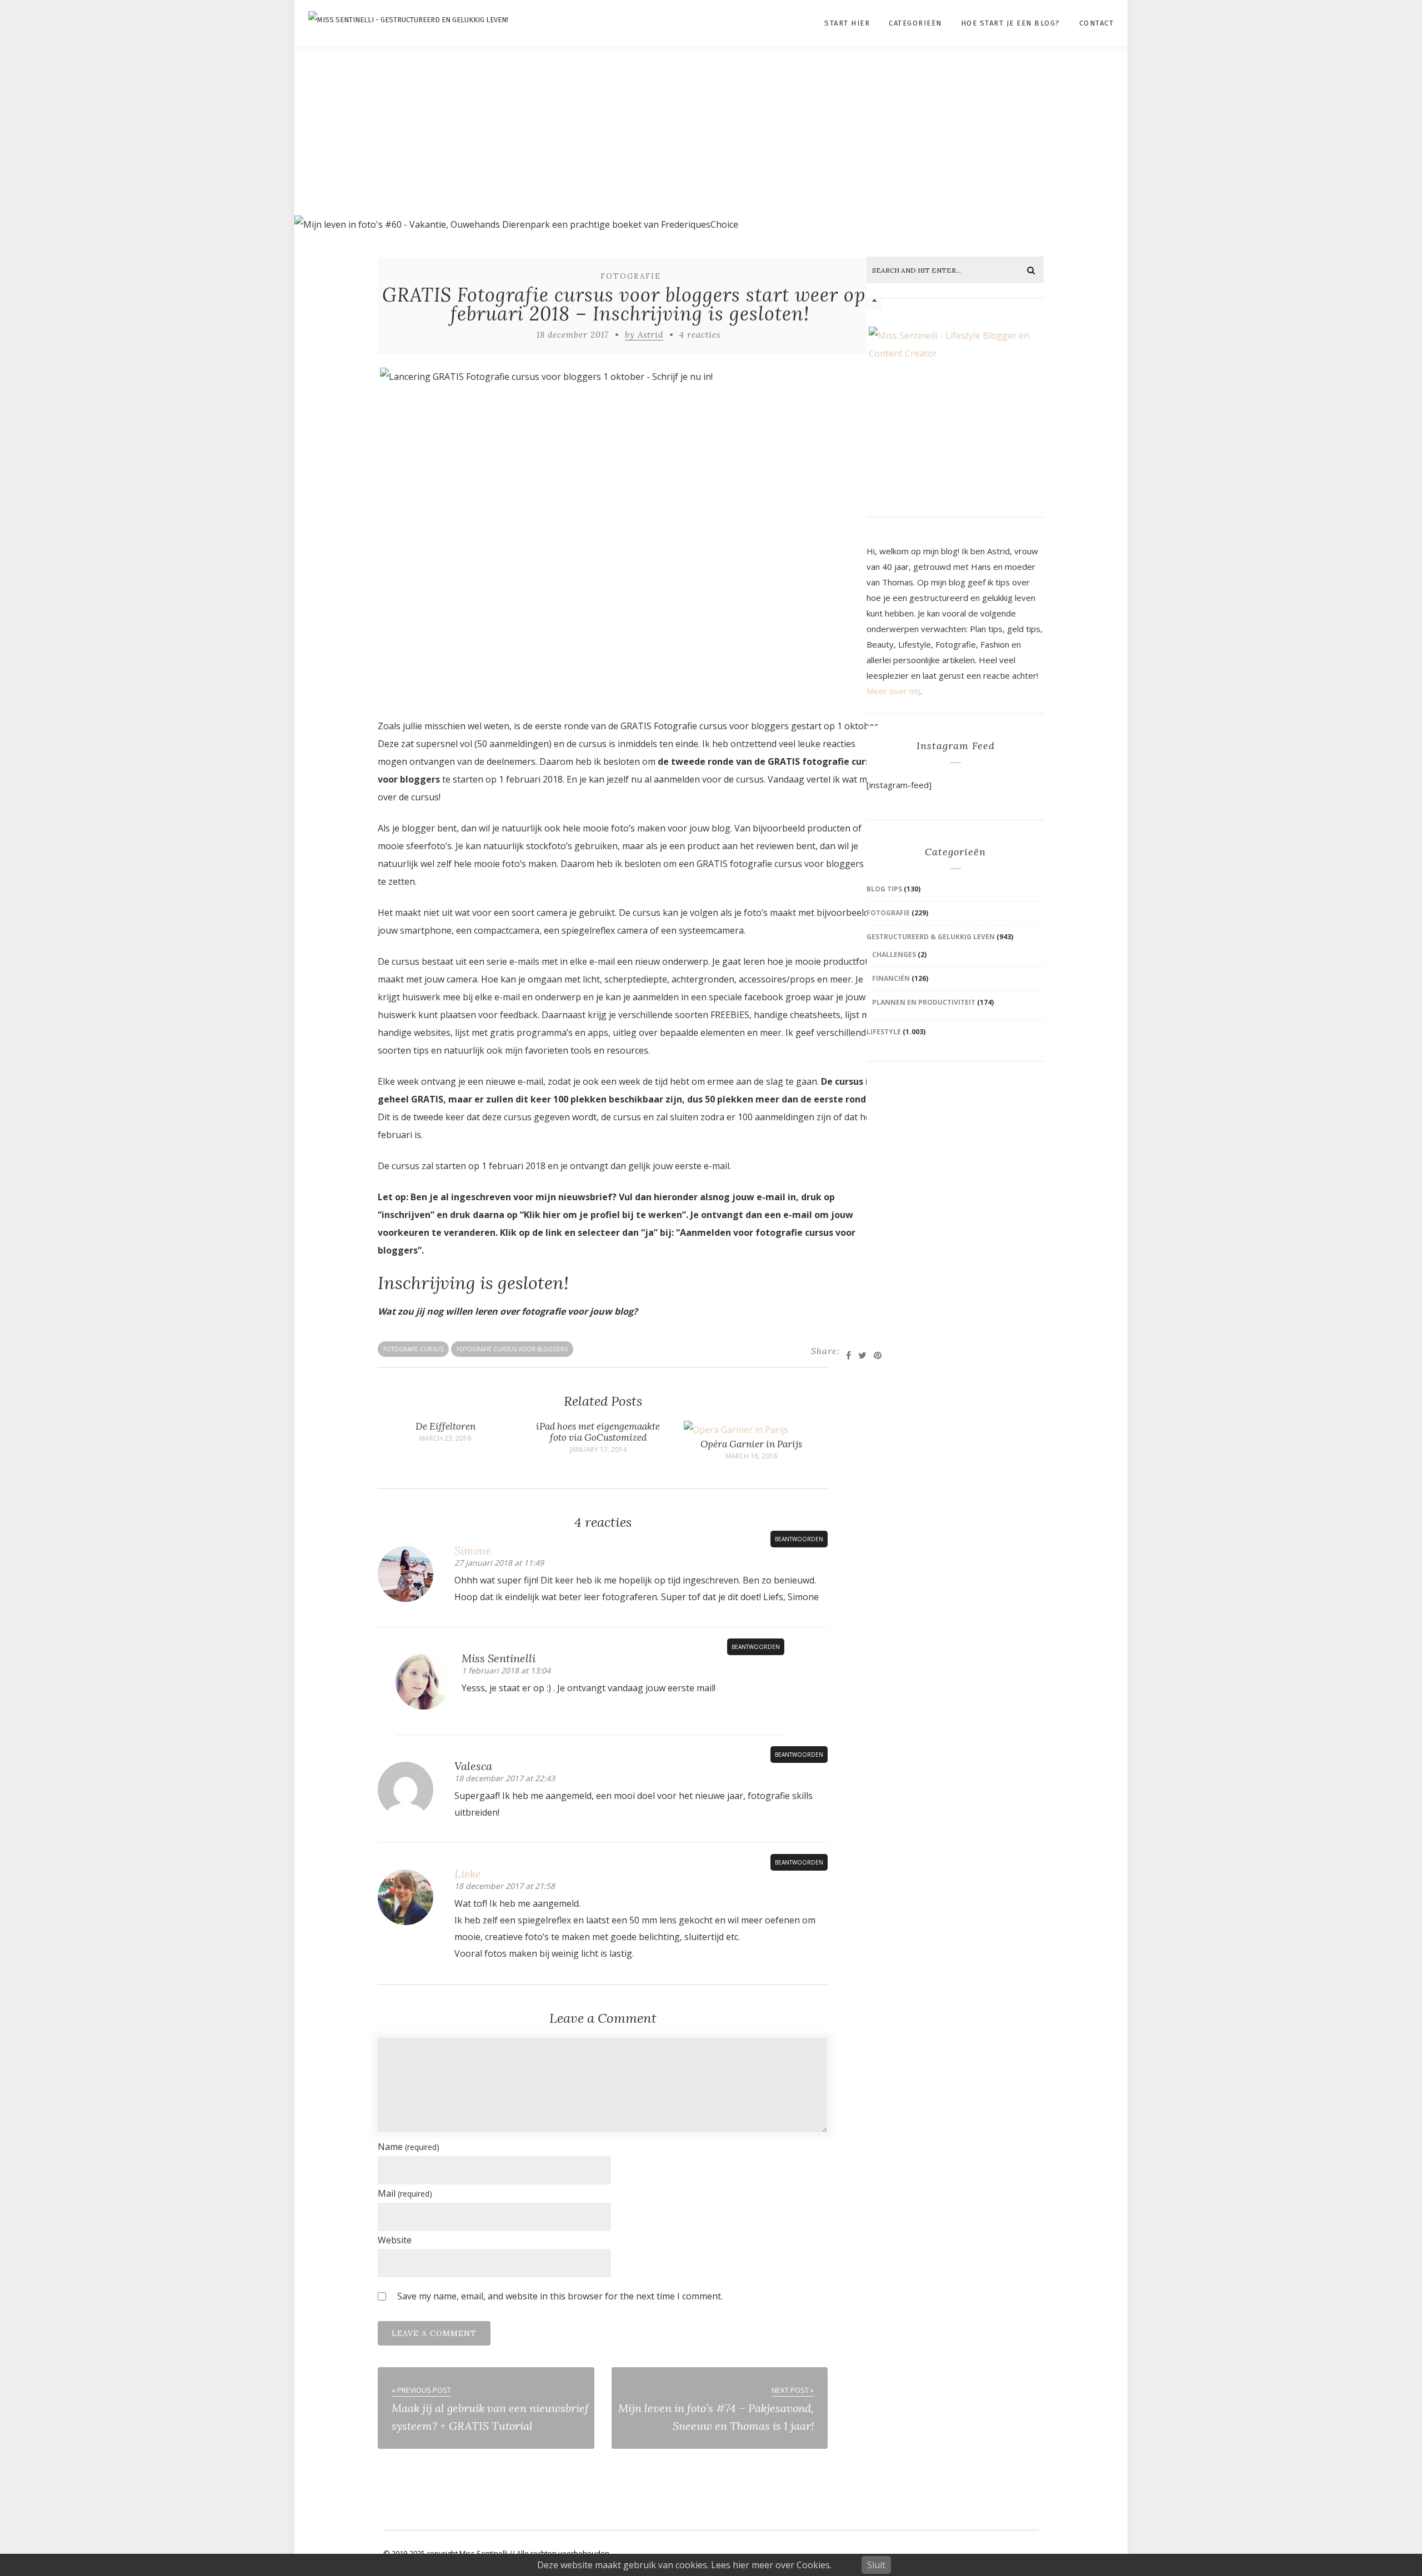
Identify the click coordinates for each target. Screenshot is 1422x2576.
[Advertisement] (711, 131)
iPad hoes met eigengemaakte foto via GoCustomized (598, 1432)
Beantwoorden (799, 1539)
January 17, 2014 (598, 1450)
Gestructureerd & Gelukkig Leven (931, 937)
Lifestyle (884, 1032)
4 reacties (700, 335)
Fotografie (631, 276)
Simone (473, 1550)
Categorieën (915, 23)
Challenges (894, 954)
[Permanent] (736, 1430)
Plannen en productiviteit (924, 1002)
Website (395, 2240)
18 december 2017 (573, 335)
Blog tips (884, 889)
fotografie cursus (413, 1349)
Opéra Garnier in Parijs (751, 1444)
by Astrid (644, 335)
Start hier (847, 23)
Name (409, 2147)
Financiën (891, 978)
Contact (1097, 23)
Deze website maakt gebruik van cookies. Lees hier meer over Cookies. (684, 2565)
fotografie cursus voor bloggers (512, 1349)
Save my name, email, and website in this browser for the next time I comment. (560, 2296)
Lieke (468, 1874)
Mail (405, 2193)
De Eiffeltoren (445, 1426)
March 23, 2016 (445, 1439)
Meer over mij (893, 691)
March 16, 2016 (751, 1456)
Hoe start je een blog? (1011, 23)
